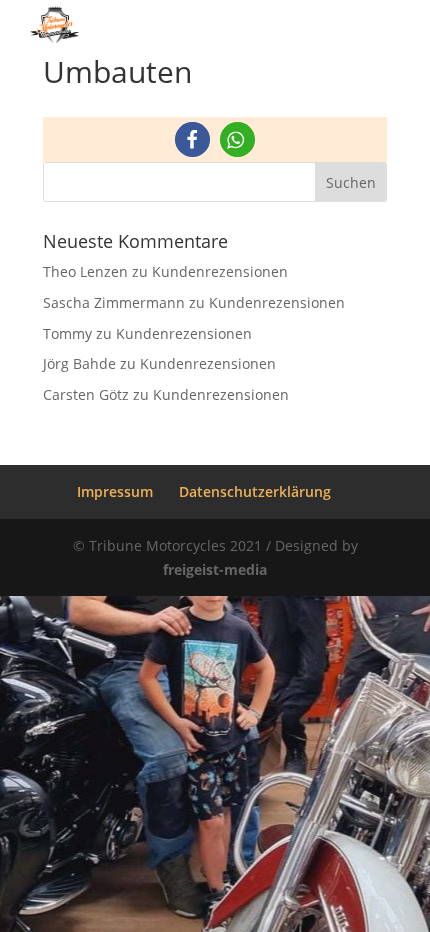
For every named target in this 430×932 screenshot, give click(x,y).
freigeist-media (215, 569)
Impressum (115, 491)
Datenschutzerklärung (255, 491)
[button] (192, 139)
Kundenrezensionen (220, 271)
